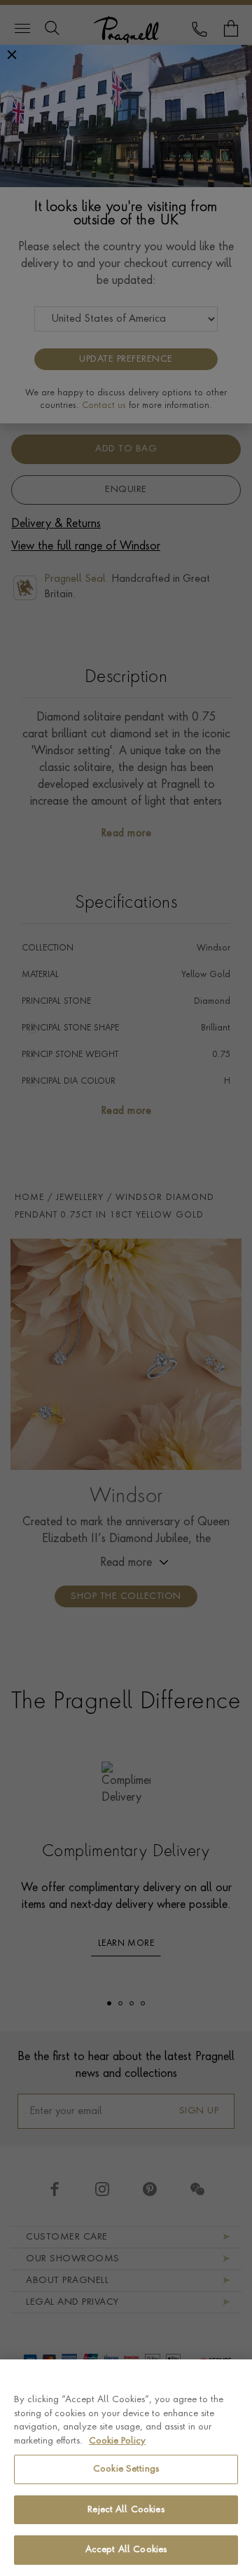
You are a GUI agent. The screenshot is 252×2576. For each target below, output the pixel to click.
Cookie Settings (126, 2469)
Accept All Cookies (126, 2550)
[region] (126, 2468)
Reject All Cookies (126, 2510)
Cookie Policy (117, 2441)
